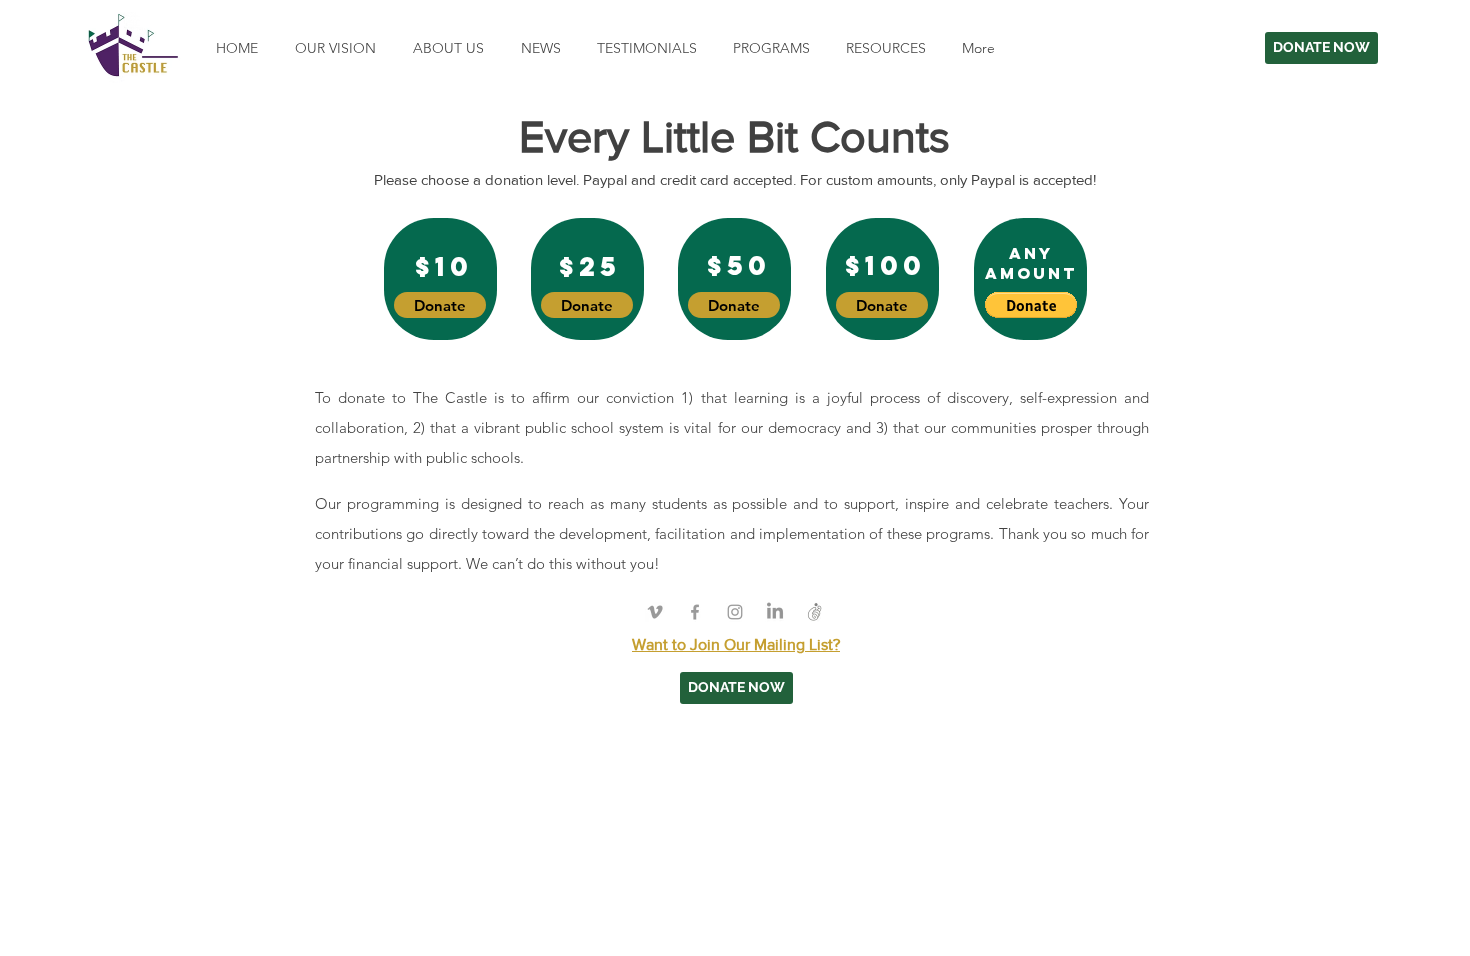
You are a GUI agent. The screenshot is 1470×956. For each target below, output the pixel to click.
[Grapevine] (815, 612)
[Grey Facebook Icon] (695, 612)
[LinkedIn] (775, 612)
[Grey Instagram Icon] (735, 612)
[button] (768, 48)
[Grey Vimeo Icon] (655, 612)
